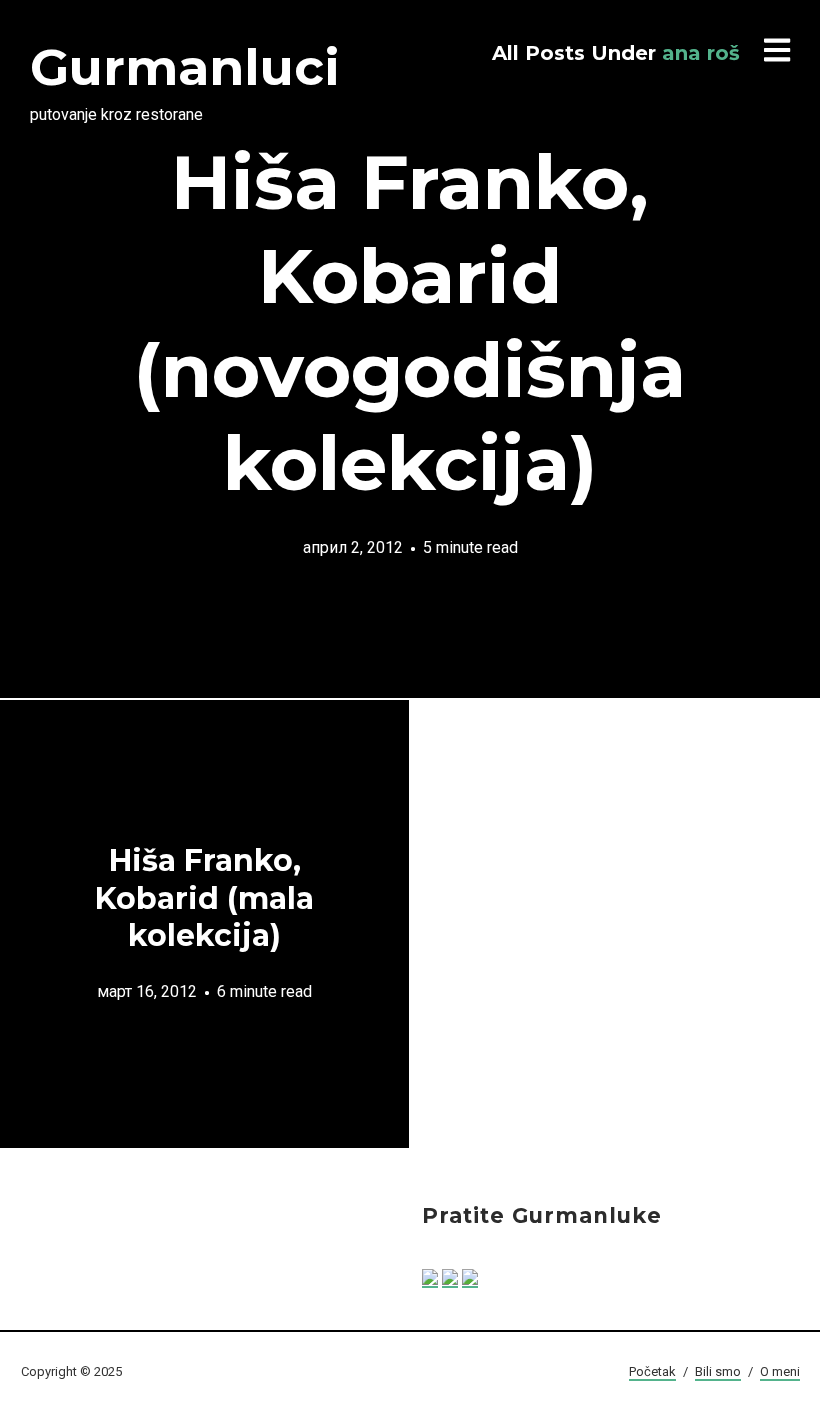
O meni (780, 1371)
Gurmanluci (185, 67)
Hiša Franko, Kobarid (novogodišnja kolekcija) (410, 322)
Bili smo (718, 1371)
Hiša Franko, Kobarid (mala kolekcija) (204, 898)
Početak (652, 1371)
